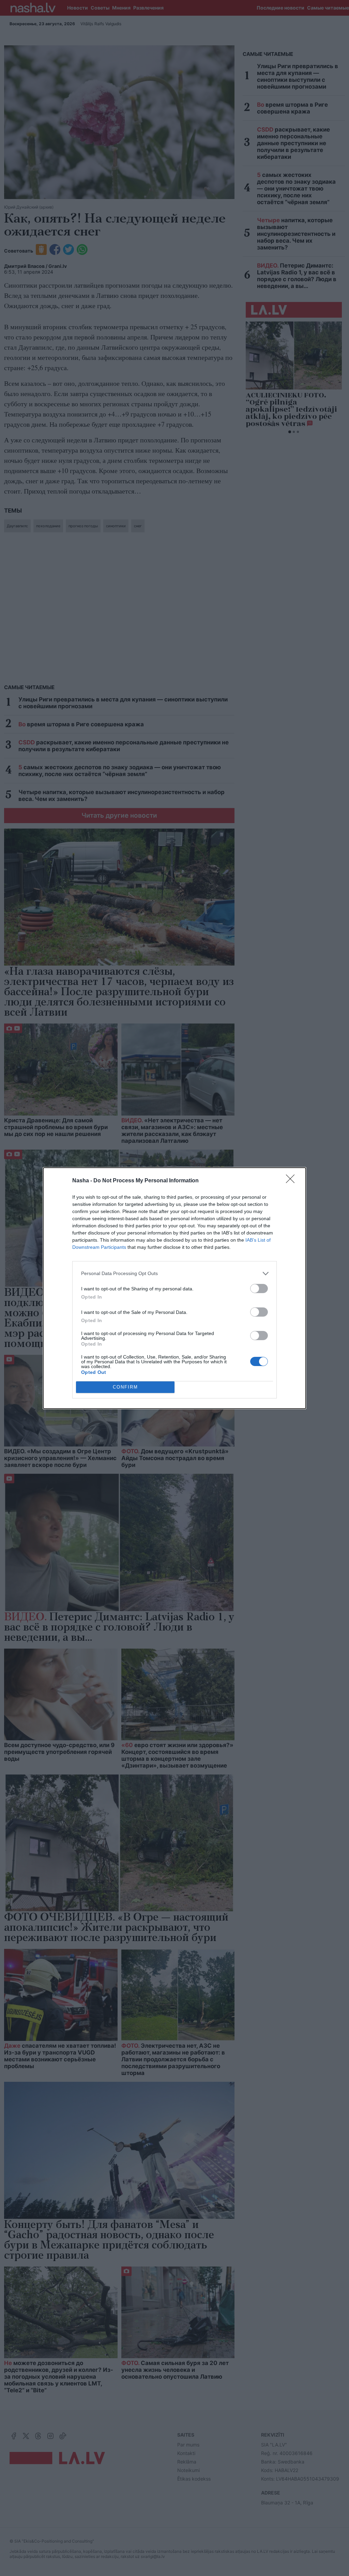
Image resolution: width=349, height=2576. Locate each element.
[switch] (259, 1289)
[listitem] (174, 1274)
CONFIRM (125, 1387)
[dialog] (174, 1288)
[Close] (292, 1181)
